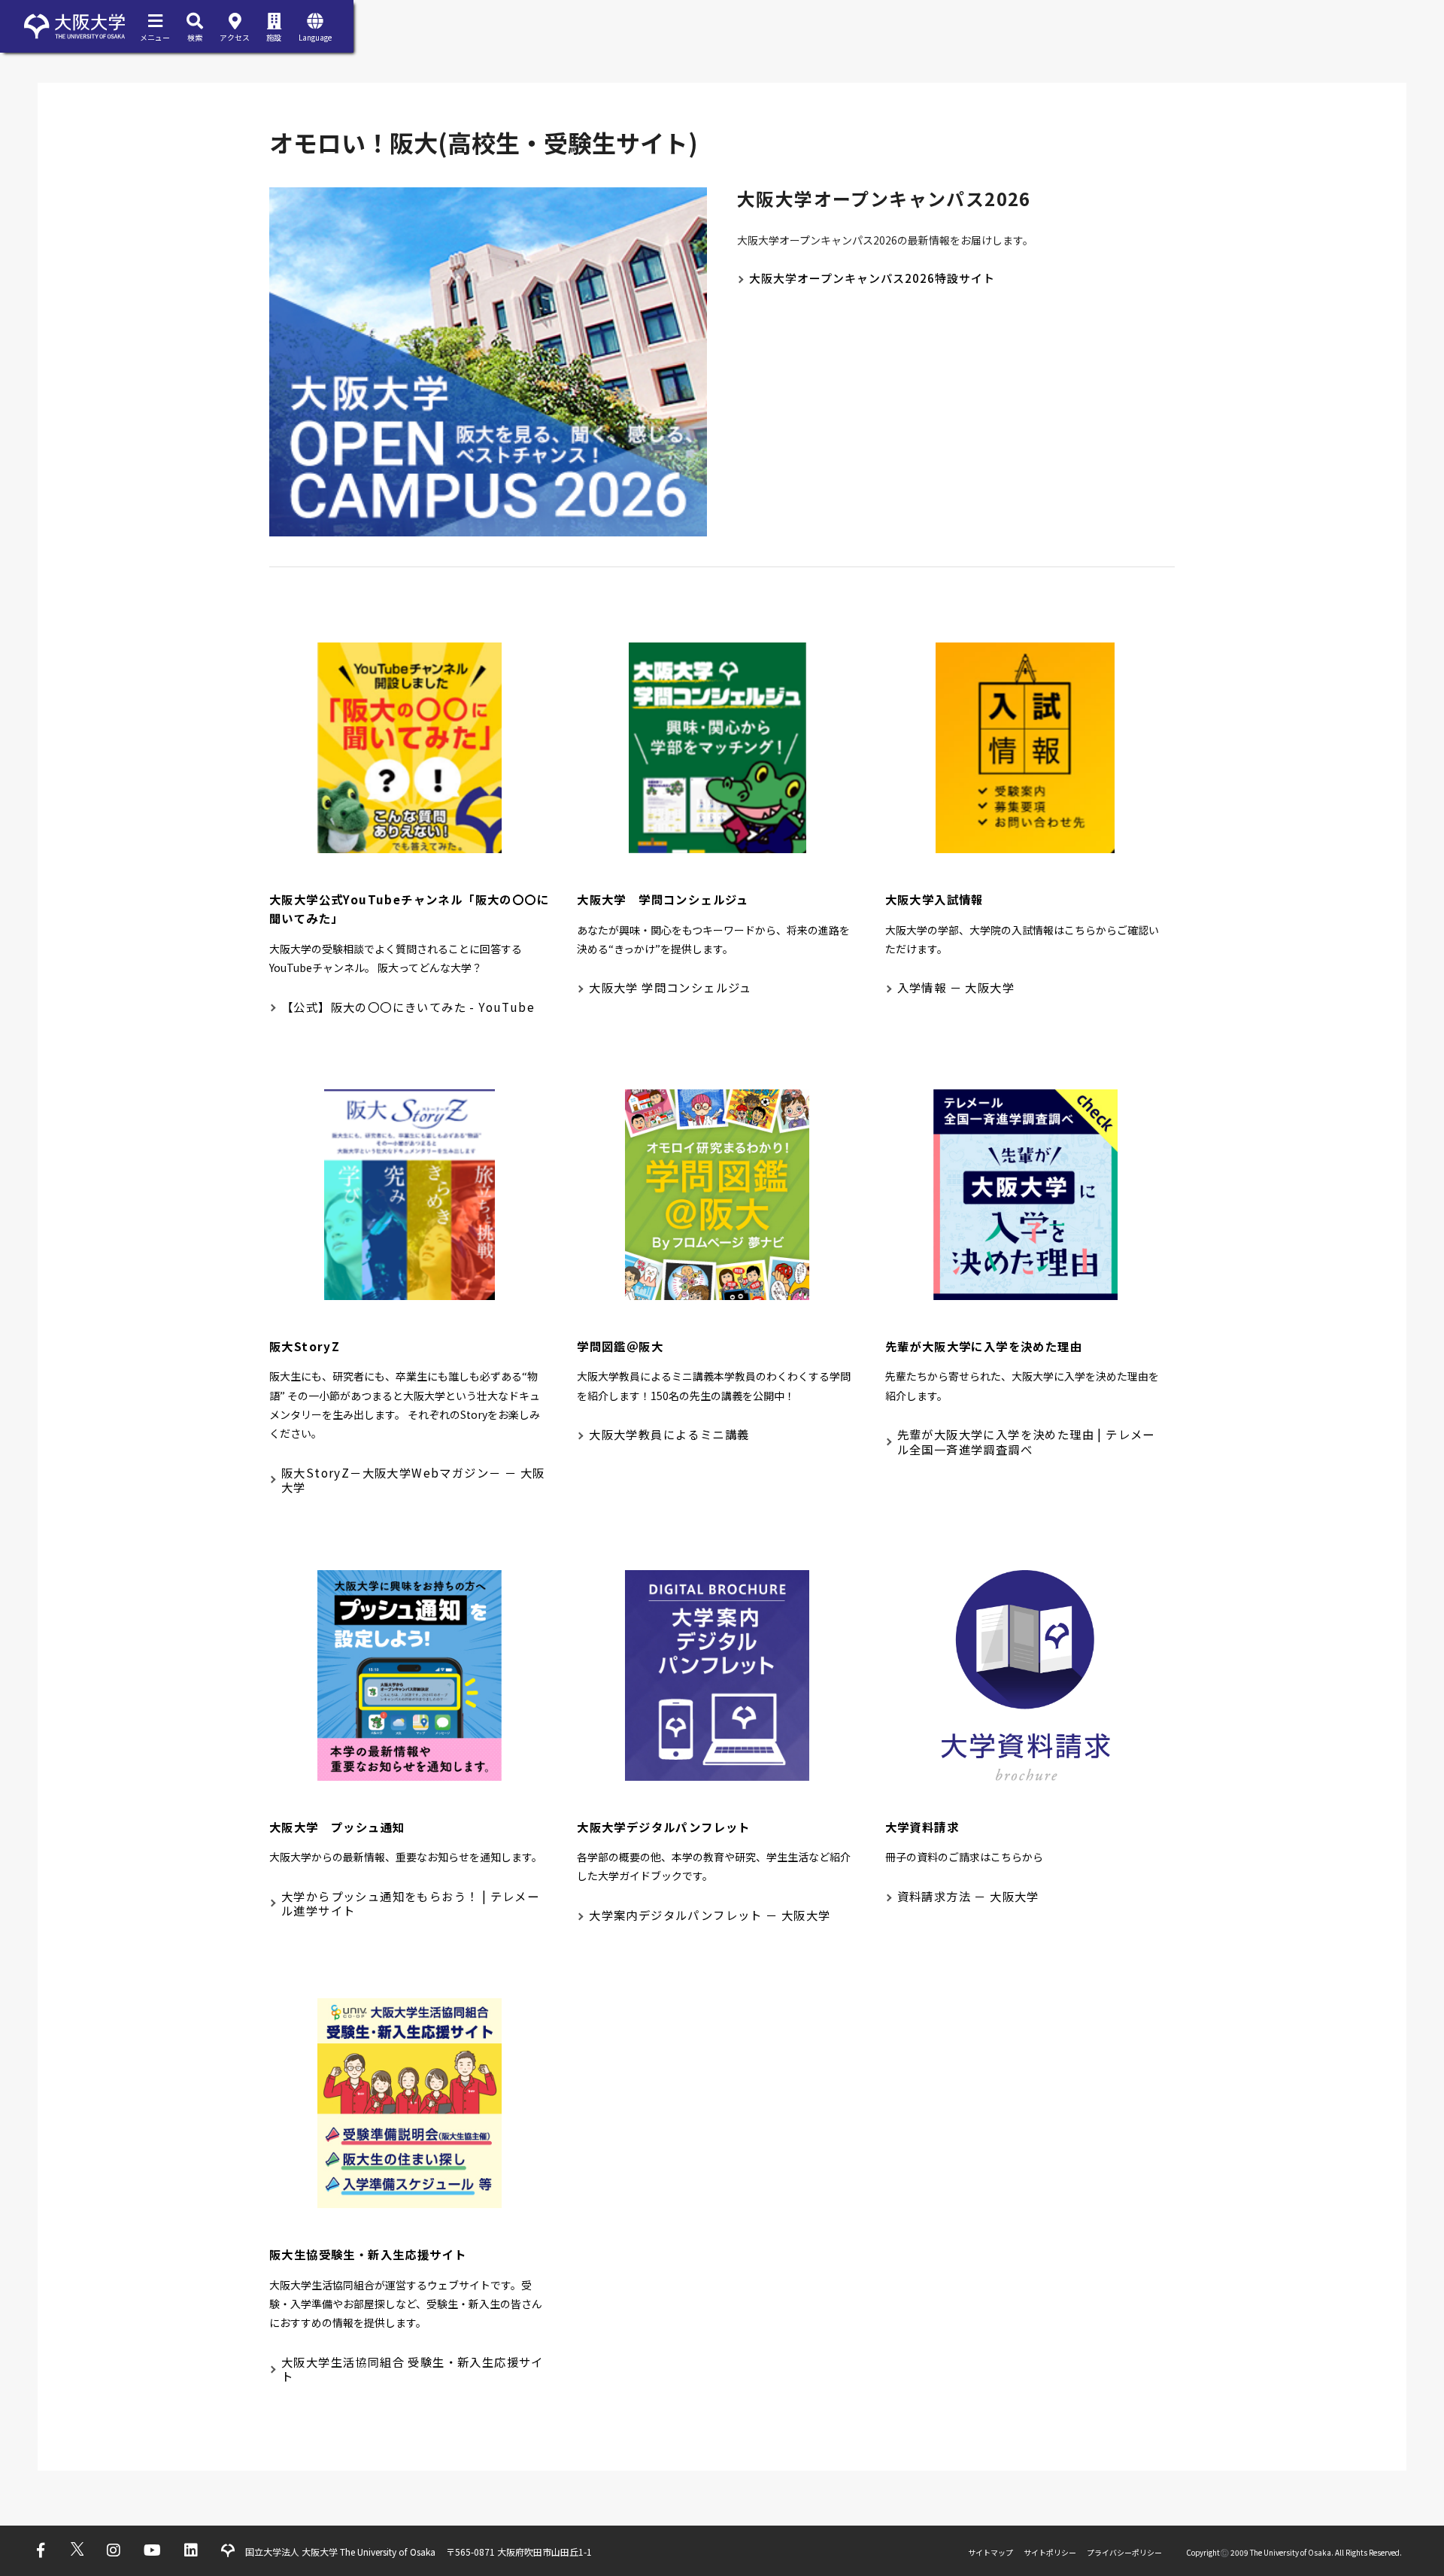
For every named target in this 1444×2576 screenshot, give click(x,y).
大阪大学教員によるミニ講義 (669, 1434)
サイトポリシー (1050, 2552)
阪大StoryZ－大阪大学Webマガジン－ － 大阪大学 (413, 1480)
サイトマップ (990, 2552)
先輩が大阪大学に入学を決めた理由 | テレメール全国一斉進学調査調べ (1026, 1441)
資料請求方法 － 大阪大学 (968, 1896)
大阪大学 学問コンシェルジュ (670, 987)
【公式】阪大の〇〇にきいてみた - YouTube (408, 1007)
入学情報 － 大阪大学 (956, 987)
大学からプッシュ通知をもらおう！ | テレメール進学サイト (410, 1903)
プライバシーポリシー (1124, 2552)
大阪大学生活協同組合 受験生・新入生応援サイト (413, 2369)
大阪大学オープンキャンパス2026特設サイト (872, 278)
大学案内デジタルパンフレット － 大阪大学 (710, 1915)
